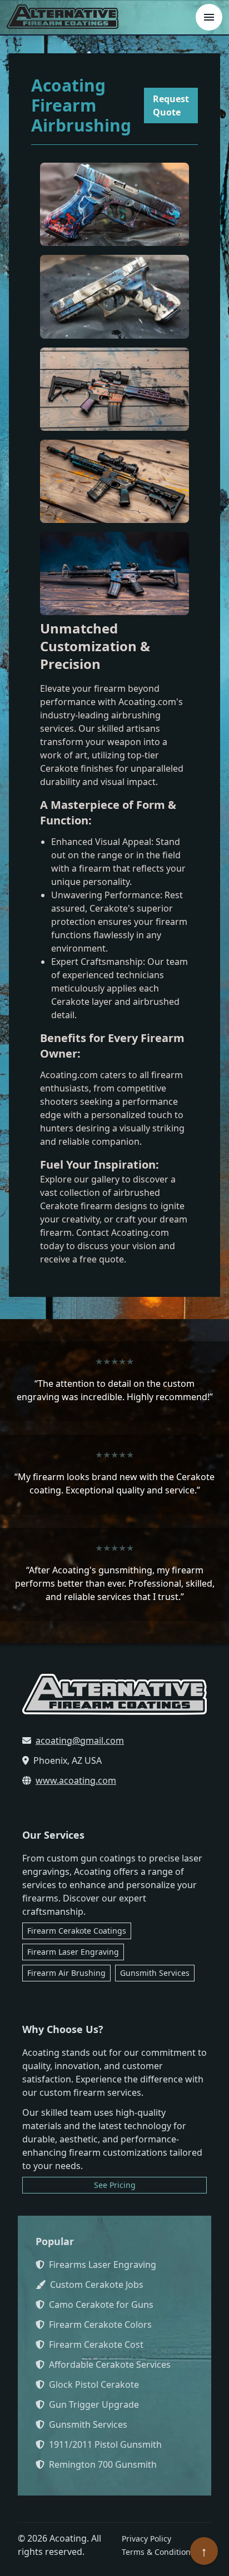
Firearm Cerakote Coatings (77, 1931)
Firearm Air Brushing (66, 1973)
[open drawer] (209, 17)
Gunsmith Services (155, 1973)
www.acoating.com (76, 1780)
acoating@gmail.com (80, 1740)
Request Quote (171, 105)
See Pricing (115, 2185)
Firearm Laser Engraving (73, 1952)
